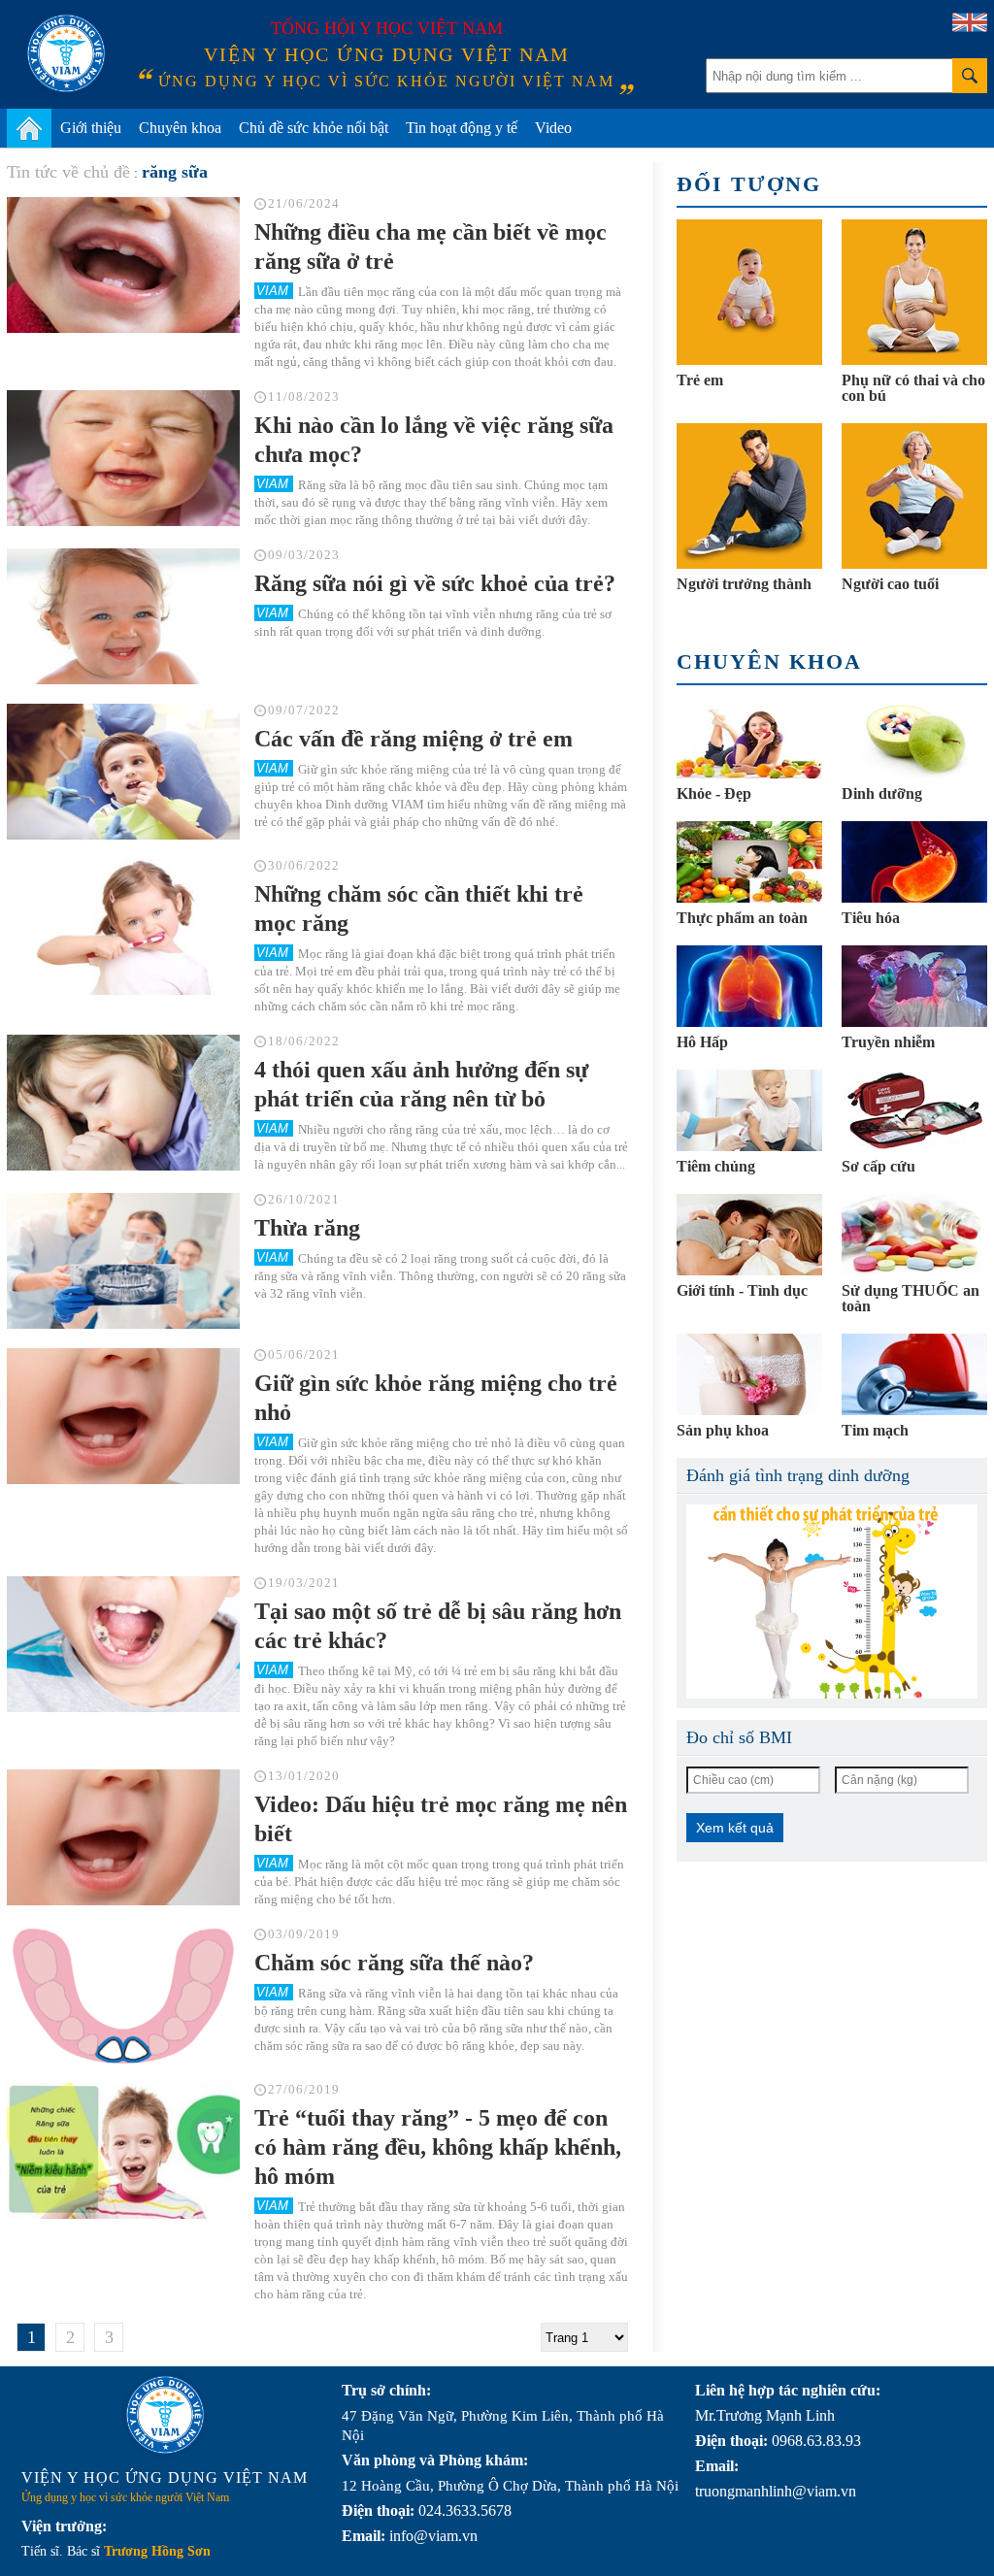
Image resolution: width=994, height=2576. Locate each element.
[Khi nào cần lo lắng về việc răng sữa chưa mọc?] (123, 458)
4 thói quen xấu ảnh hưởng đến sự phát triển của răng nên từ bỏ (421, 1084)
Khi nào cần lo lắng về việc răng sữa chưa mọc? (434, 440)
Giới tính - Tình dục (742, 1290)
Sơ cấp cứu (878, 1166)
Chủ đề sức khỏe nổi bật (314, 128)
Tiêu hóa (871, 918)
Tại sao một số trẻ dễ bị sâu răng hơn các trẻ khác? (438, 1626)
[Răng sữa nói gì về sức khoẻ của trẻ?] (123, 616)
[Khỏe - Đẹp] (749, 738)
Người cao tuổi (890, 584)
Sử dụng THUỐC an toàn (911, 1298)
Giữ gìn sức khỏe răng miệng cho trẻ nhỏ (436, 1398)
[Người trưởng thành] (749, 496)
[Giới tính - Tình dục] (749, 1235)
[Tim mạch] (914, 1374)
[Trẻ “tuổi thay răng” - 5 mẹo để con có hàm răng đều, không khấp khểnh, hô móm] (123, 2151)
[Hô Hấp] (749, 986)
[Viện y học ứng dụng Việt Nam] (165, 2415)
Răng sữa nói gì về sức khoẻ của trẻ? (435, 583)
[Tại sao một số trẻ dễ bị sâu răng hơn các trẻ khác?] (123, 1644)
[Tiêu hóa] (914, 862)
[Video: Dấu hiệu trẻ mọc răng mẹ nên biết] (123, 1837)
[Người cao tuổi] (914, 496)
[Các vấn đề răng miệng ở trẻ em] (123, 772)
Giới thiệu (91, 128)
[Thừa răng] (123, 1261)
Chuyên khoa (180, 128)
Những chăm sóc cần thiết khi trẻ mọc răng (419, 908)
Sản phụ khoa (723, 1430)
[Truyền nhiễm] (914, 986)
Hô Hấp (702, 1042)
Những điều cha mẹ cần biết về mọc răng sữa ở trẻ (431, 247)
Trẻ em (700, 380)
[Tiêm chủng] (749, 1110)
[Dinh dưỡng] (914, 738)
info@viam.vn (433, 2536)
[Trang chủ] (29, 128)
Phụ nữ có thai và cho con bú (913, 388)
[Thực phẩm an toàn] (749, 862)
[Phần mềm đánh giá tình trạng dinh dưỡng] (832, 1602)
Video (553, 128)
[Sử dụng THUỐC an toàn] (914, 1235)
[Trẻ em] (749, 292)
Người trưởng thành (744, 584)
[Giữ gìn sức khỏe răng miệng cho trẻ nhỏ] (123, 1416)
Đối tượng (749, 184)
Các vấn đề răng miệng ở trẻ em (414, 739)
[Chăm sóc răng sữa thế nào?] (123, 1996)
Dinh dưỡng (882, 793)
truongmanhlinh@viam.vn (776, 2491)
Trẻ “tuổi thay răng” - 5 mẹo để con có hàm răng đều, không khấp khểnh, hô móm (438, 2147)
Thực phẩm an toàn (742, 918)
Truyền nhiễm (888, 1042)
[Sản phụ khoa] (749, 1374)
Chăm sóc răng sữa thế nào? (394, 1963)
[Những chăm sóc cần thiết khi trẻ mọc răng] (123, 927)
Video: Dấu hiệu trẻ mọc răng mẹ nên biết (441, 1819)
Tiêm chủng (716, 1166)
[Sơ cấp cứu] (914, 1110)
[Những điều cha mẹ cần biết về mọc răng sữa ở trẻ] (123, 265)
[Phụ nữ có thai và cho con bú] (914, 292)
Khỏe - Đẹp (714, 793)
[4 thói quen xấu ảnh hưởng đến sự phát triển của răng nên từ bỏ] (123, 1103)
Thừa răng (307, 1228)
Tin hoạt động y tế (462, 128)
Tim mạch (875, 1430)
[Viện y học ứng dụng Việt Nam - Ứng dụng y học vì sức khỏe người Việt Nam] (66, 53)
